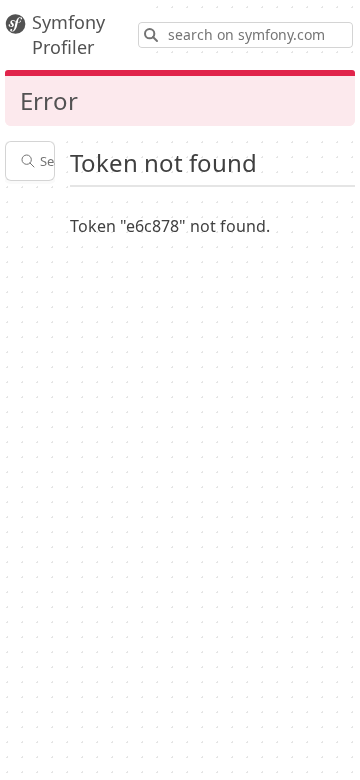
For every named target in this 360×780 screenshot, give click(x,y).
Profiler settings (41, 210)
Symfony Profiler (68, 34)
